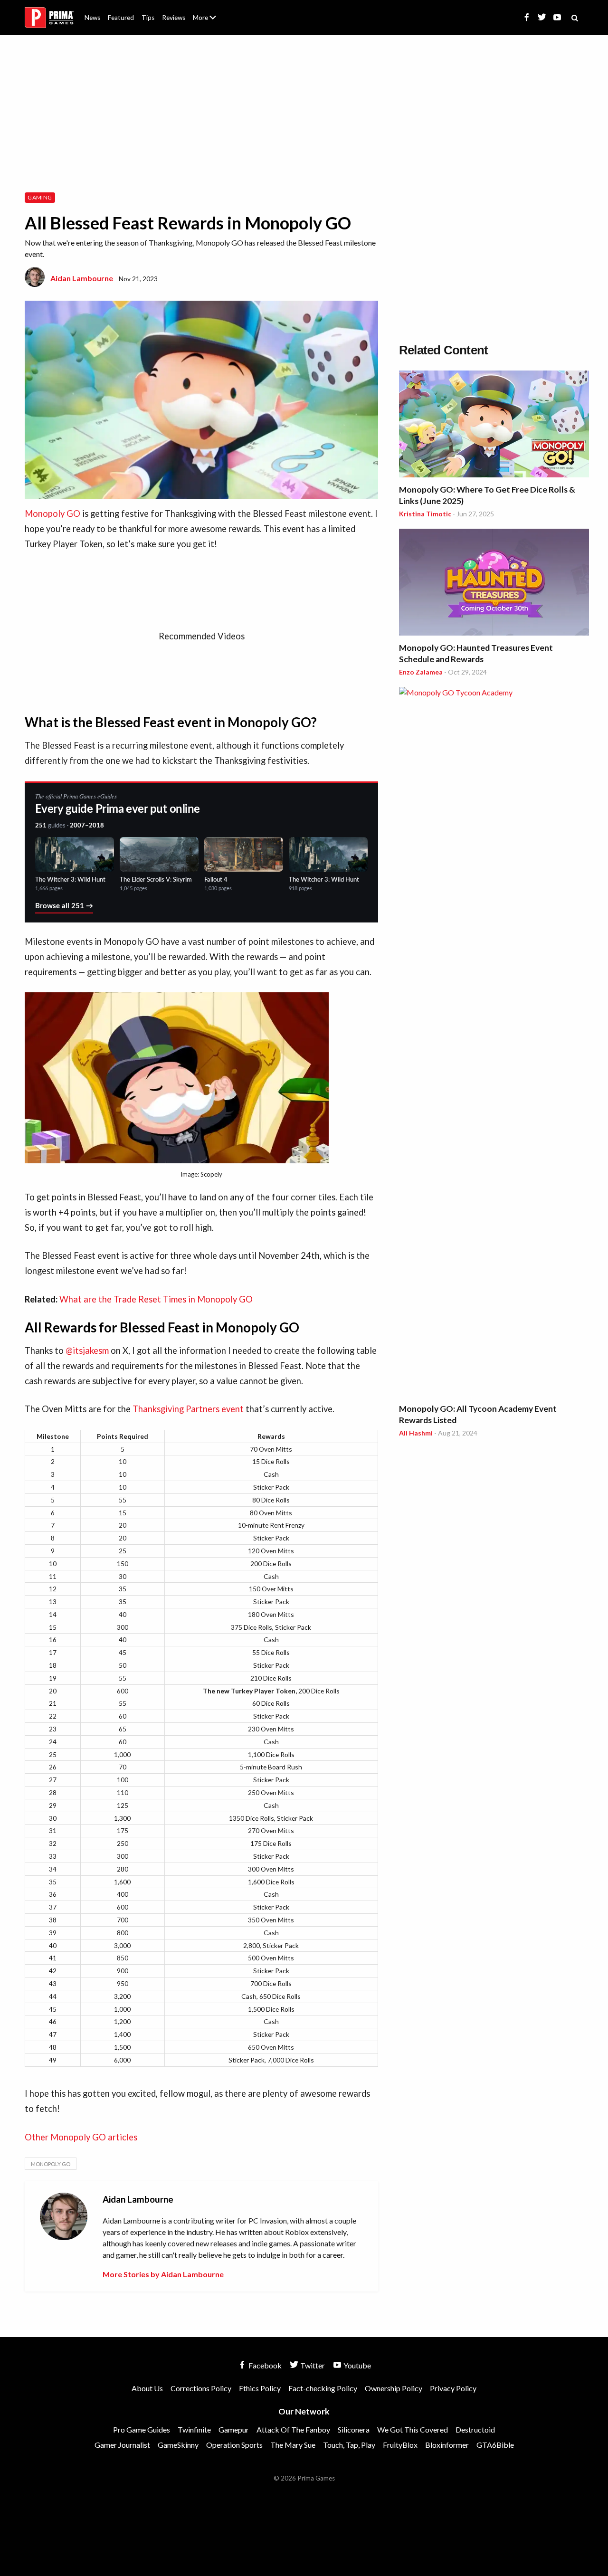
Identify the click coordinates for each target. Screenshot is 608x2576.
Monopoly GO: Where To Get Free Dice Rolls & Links (487, 495)
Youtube (356, 2365)
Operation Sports (234, 2445)
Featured (121, 18)
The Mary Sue (293, 2445)
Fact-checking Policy (323, 2388)
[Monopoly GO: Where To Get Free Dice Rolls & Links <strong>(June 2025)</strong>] (494, 425)
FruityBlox (400, 2445)
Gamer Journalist (122, 2445)
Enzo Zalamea (421, 672)
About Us (206, 12)
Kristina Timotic (425, 514)
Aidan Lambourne (82, 278)
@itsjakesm (87, 1350)
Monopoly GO (52, 513)
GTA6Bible (495, 2445)
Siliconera (354, 2429)
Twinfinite (194, 2429)
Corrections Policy (201, 2388)
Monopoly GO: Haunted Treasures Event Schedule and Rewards (476, 653)
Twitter (312, 2365)
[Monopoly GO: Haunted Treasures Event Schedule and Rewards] (494, 584)
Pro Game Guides (142, 2429)
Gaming (40, 197)
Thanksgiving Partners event (188, 1409)
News (92, 18)
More (210, 22)
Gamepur (234, 2429)
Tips (148, 18)
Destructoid (475, 2429)
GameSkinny (178, 2445)
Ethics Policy (260, 2388)
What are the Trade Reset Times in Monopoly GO (156, 1299)
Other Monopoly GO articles (81, 2137)
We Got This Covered (413, 2429)
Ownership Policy (394, 2388)
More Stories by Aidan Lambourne (163, 2274)
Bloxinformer (447, 2445)
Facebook (264, 2365)
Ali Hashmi (416, 1433)
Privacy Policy (453, 2388)
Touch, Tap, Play (349, 2445)
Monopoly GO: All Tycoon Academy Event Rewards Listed (478, 1414)
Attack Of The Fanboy (293, 2429)
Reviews (174, 18)
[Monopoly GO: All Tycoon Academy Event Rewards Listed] (494, 1043)
